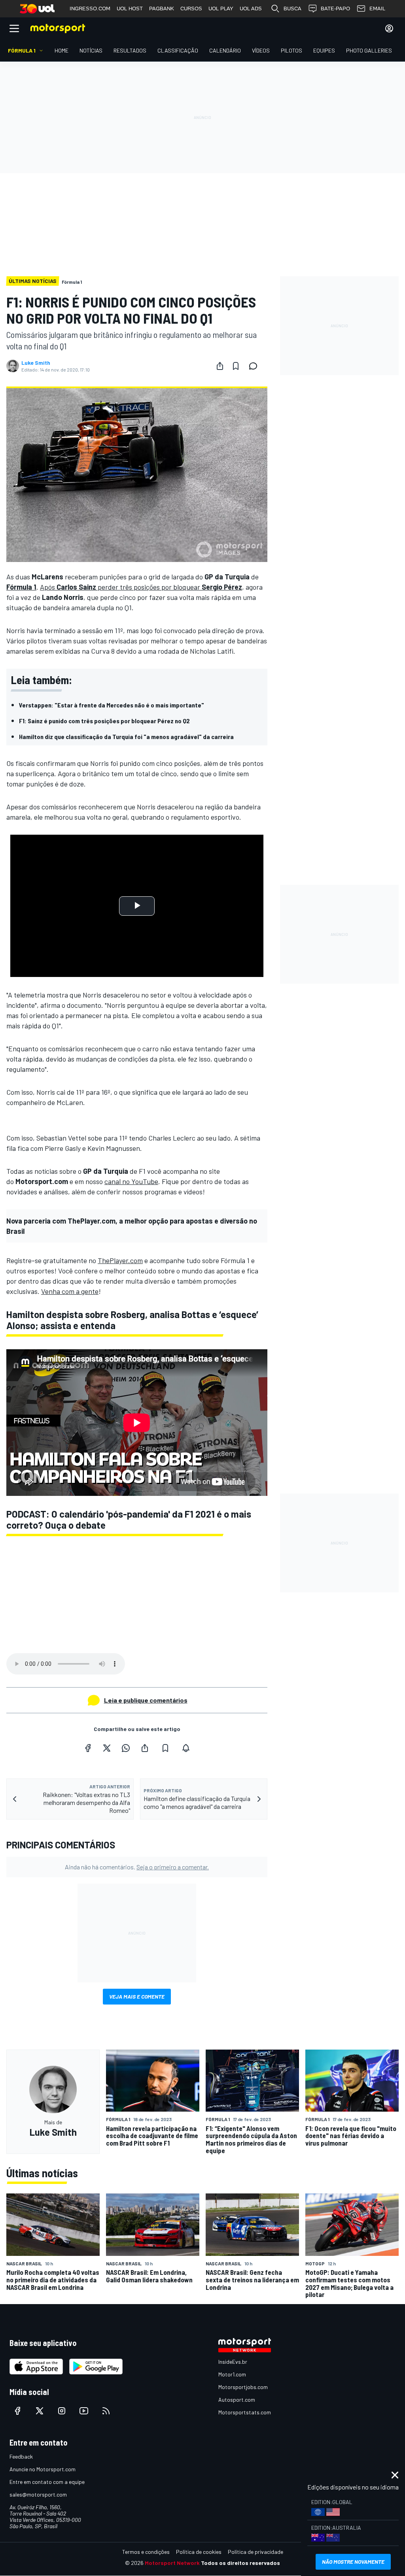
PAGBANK (162, 8)
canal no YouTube (131, 1181)
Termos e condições (146, 2552)
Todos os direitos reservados (240, 2563)
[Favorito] (236, 366)
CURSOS (191, 8)
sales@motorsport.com (38, 2494)
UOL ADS (251, 8)
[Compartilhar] (220, 366)
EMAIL (377, 8)
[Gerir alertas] (186, 1748)
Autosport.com (237, 2400)
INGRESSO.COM (90, 8)
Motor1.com (232, 2374)
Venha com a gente (70, 1291)
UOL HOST (130, 8)
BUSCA (292, 8)
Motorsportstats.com (245, 2412)
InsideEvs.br (233, 2362)
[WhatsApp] (126, 1748)
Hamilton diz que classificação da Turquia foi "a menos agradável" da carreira (126, 736)
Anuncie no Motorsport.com (43, 2469)
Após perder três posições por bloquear (141, 587)
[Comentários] (255, 366)
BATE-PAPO (335, 8)
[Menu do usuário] (389, 28)
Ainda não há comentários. (137, 1867)
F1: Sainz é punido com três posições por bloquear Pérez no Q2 (104, 721)
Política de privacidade (255, 2552)
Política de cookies (199, 2552)
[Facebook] (88, 1748)
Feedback (21, 2456)
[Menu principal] (14, 28)
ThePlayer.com (120, 1260)
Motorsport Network (172, 2563)
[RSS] (106, 2411)
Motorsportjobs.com (243, 2387)
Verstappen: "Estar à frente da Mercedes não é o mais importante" (112, 705)
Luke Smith (36, 363)
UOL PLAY (221, 8)
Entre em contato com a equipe (47, 2482)
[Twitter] (107, 1748)
